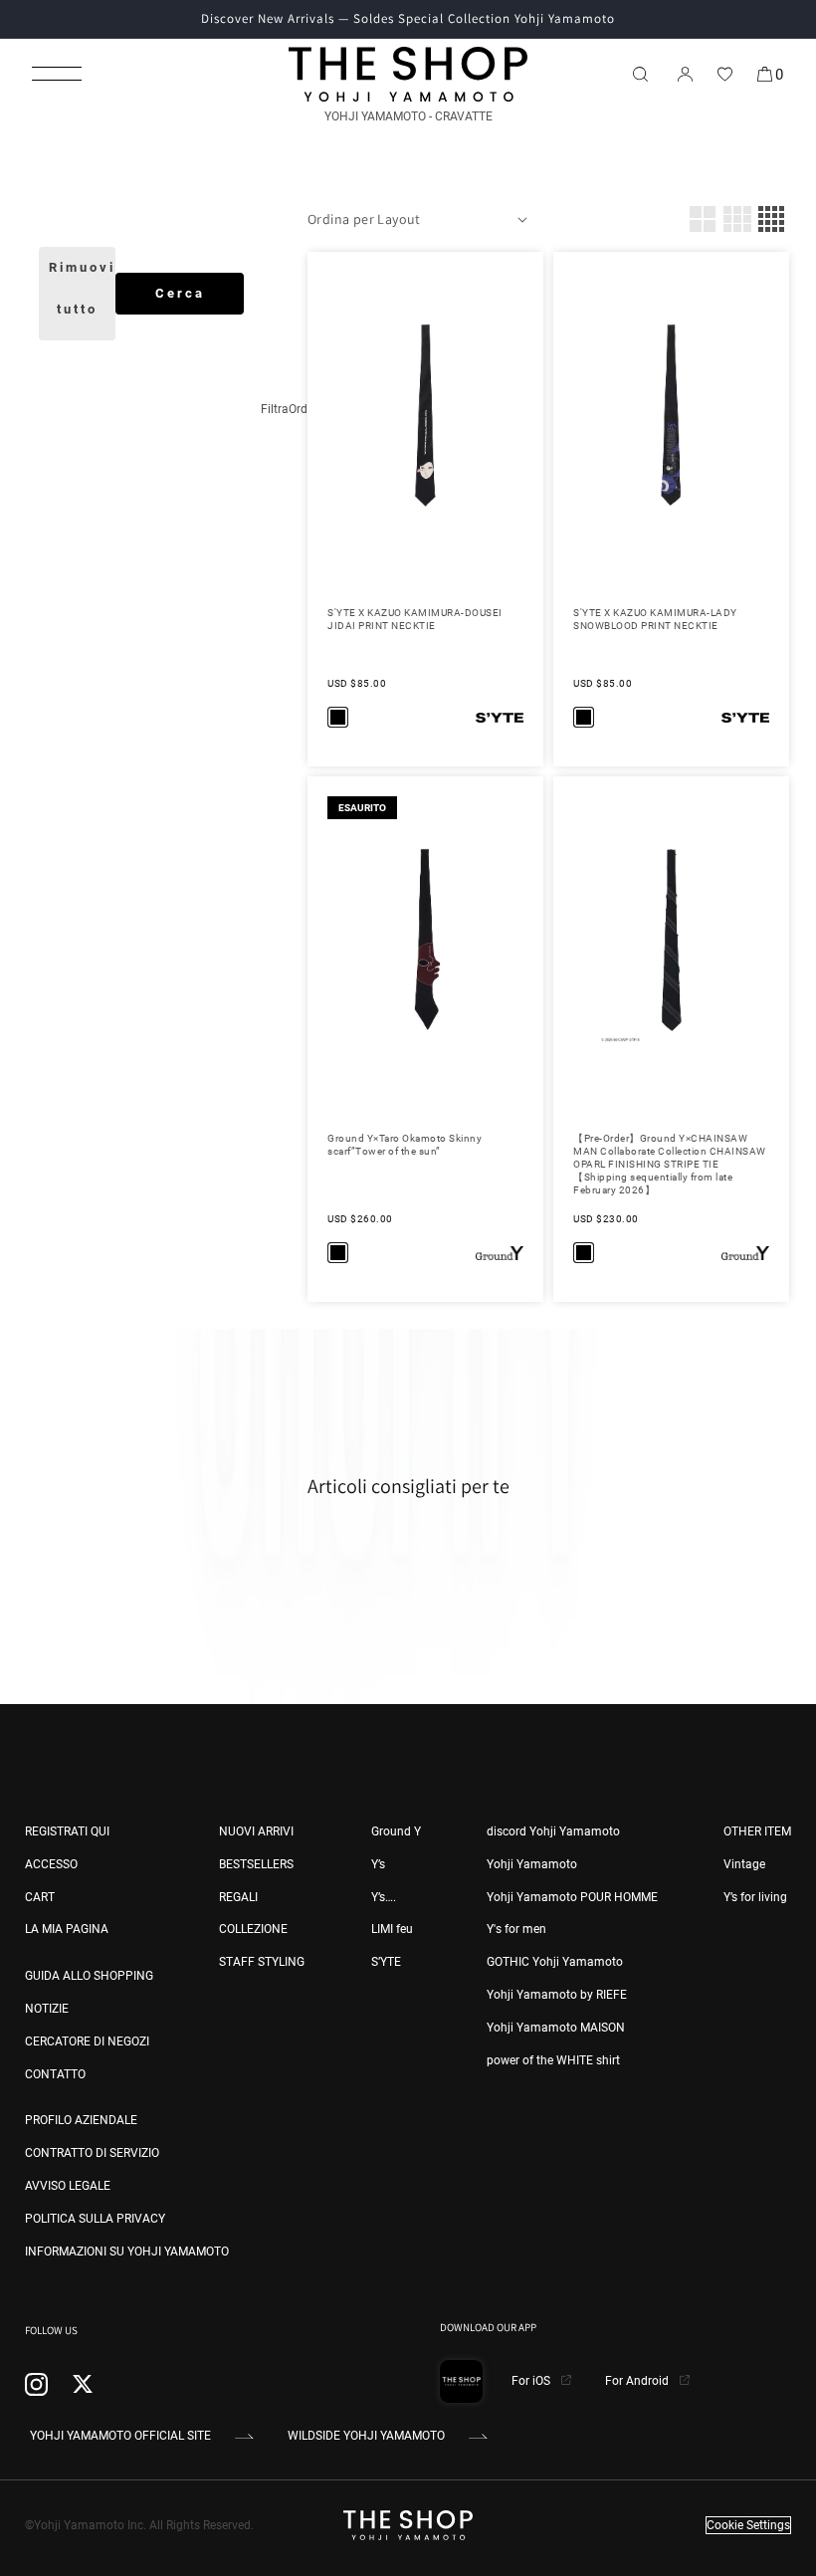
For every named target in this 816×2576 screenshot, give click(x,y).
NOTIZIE (47, 2009)
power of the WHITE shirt (553, 2060)
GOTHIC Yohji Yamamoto (555, 1962)
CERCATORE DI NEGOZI (87, 2041)
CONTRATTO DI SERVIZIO (92, 2153)
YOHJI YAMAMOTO (375, 116)
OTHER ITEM (757, 1831)
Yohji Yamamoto (532, 1864)
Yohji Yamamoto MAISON (556, 2028)
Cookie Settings (748, 2525)
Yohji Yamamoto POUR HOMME (572, 1897)
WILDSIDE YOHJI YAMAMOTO (366, 2436)
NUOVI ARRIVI (256, 1831)
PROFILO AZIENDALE (81, 2120)
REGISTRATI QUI (67, 1831)
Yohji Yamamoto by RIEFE (557, 1995)
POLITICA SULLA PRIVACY (95, 2219)
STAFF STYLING (262, 1962)
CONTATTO (55, 2074)
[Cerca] (640, 74)
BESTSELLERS (256, 1864)
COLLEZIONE (253, 1929)
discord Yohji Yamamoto (553, 1831)
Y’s (378, 1864)
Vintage (744, 1864)
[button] (57, 74)
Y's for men (516, 1929)
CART (40, 1897)
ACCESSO (51, 1864)
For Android (638, 2381)
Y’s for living (755, 1897)
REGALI (238, 1897)
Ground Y (396, 1831)
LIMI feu (392, 1929)
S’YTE (386, 1962)
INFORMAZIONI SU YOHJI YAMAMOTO (127, 2252)
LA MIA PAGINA (67, 1929)
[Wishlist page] (724, 74)
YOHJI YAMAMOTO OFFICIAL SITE (120, 2436)
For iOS (532, 2381)
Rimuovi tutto (82, 288)
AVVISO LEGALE (68, 2186)
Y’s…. (384, 1897)
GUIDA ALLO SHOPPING (89, 1976)
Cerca (180, 293)
